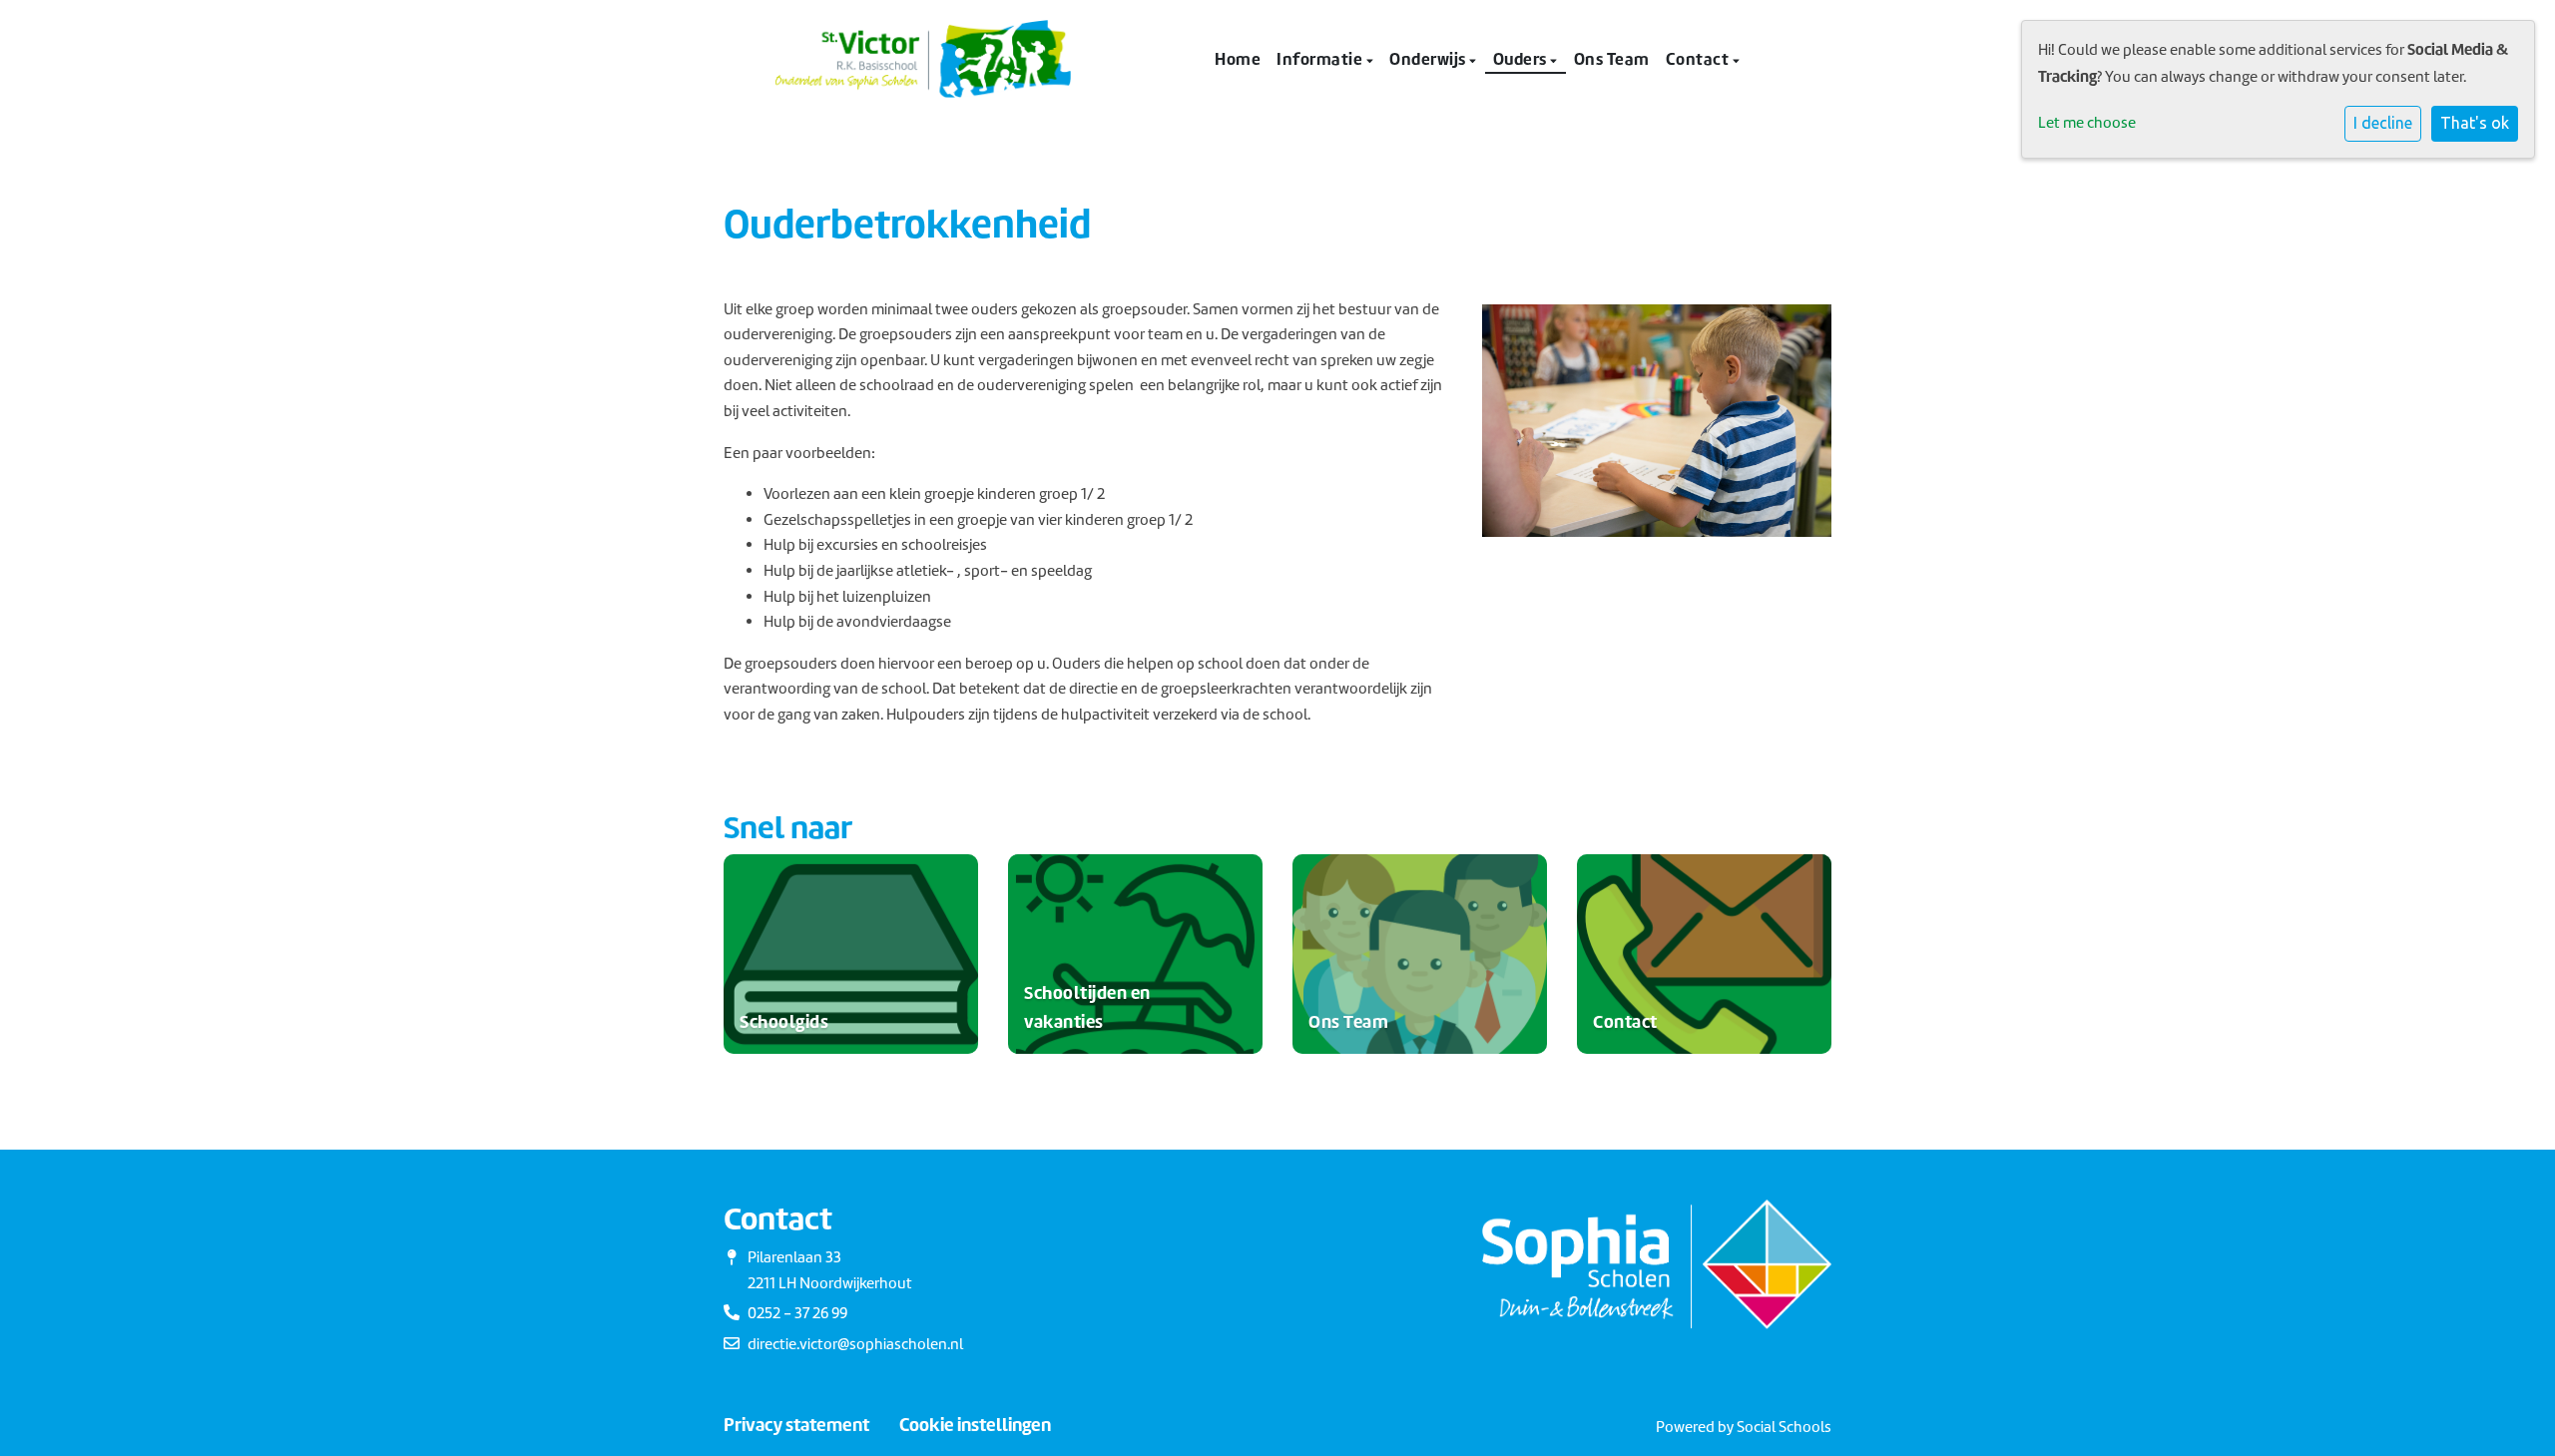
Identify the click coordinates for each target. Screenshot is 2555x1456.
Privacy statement (796, 1425)
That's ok (2475, 123)
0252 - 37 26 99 (797, 1313)
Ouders (1522, 59)
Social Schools (1784, 1427)
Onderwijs (1429, 59)
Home (1238, 59)
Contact (1699, 59)
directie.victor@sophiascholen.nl (855, 1344)
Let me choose (2087, 123)
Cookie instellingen (975, 1425)
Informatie (1321, 59)
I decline (2383, 123)
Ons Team (1612, 59)
